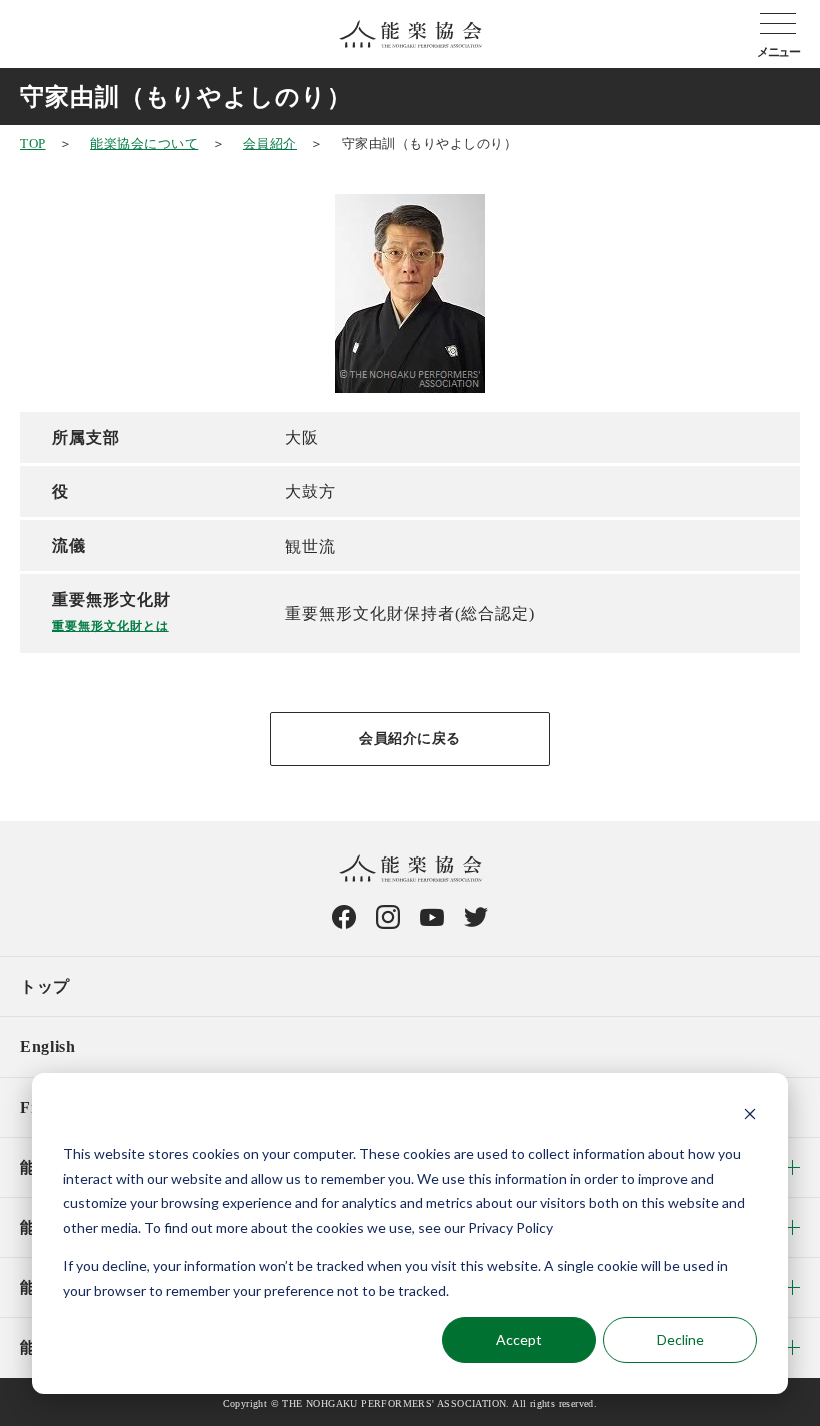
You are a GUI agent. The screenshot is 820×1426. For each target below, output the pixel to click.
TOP (33, 143)
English (47, 1046)
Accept (519, 1339)
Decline (680, 1339)
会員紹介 (270, 143)
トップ (45, 986)
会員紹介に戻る (410, 738)
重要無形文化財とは (110, 626)
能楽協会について (144, 143)
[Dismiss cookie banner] (750, 1116)
